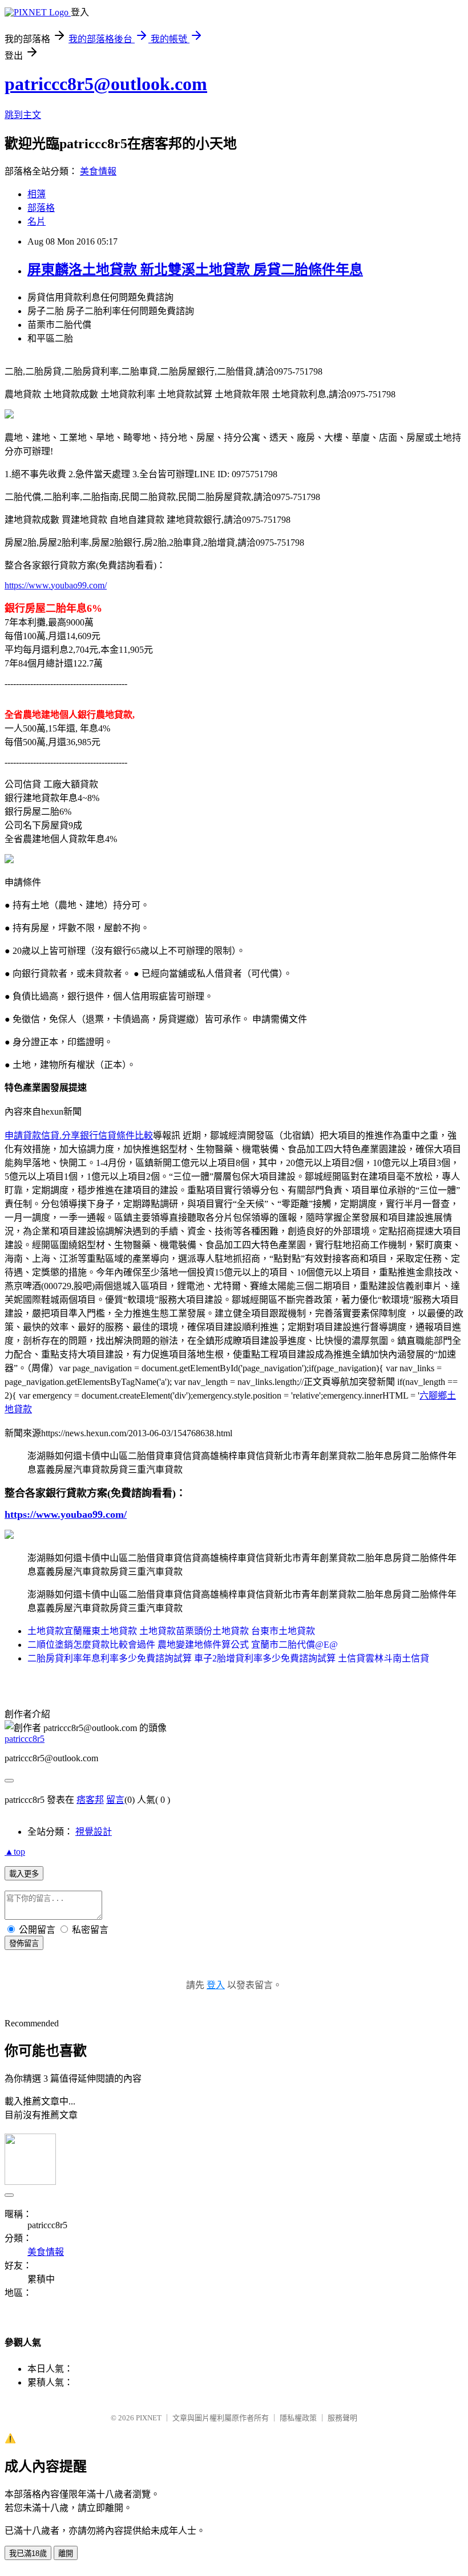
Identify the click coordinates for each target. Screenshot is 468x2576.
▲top (15, 1852)
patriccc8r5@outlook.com (106, 84)
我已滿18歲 (28, 2553)
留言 (115, 1800)
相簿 (37, 194)
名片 (37, 222)
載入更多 (24, 1874)
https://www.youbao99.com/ (56, 585)
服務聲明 (342, 2418)
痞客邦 (90, 1800)
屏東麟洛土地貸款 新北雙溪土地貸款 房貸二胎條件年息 (195, 270)
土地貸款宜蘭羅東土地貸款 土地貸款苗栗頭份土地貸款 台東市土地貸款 (171, 1631)
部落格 (41, 208)
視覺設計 (94, 1832)
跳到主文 (23, 115)
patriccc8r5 (25, 1739)
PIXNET (149, 2418)
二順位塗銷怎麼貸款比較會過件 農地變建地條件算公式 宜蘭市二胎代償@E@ (183, 1645)
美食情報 (98, 171)
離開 (66, 2553)
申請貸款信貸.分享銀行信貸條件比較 (79, 1135)
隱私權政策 (298, 2418)
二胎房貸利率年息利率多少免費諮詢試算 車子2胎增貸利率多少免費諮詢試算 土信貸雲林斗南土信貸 (228, 1658)
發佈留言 (24, 1943)
